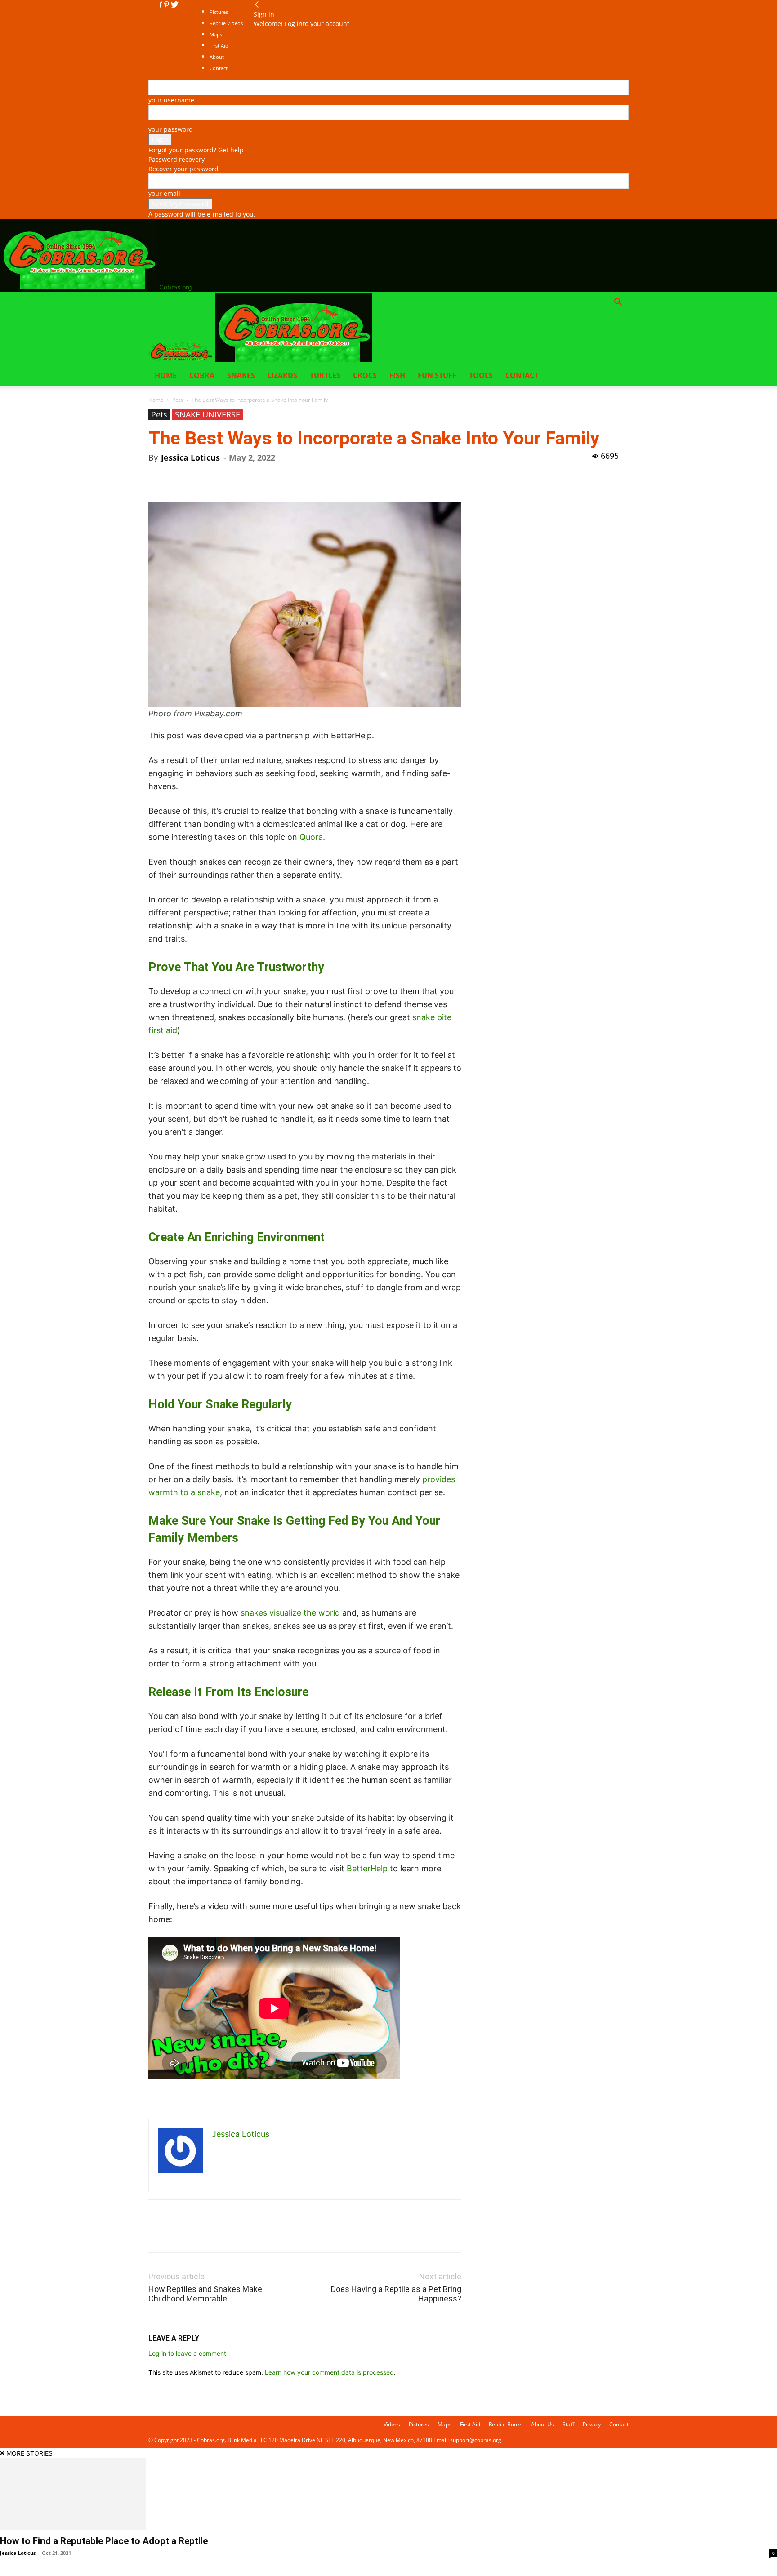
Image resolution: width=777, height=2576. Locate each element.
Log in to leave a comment (187, 2353)
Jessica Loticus (190, 457)
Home (166, 375)
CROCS (365, 375)
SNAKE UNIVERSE (208, 414)
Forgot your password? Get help (196, 150)
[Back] (257, 5)
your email (164, 193)
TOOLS (481, 375)
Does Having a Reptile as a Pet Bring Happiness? (396, 2294)
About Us (543, 2424)
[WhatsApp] (219, 476)
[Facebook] (162, 5)
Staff (568, 2424)
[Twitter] (175, 5)
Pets (178, 400)
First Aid (470, 2424)
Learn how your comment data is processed (329, 2372)
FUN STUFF (437, 375)
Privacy (592, 2424)
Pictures (219, 12)
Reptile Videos (226, 23)
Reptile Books (506, 2424)
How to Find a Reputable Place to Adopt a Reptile (104, 2541)
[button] (618, 303)
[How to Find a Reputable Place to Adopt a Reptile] (388, 2494)
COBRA (202, 375)
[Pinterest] (167, 5)
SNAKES (241, 375)
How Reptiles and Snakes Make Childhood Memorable (205, 2294)
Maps (444, 2424)
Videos (392, 2424)
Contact (522, 375)
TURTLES (325, 375)
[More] (241, 476)
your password (171, 129)
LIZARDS (282, 375)
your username (171, 100)
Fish (397, 375)
